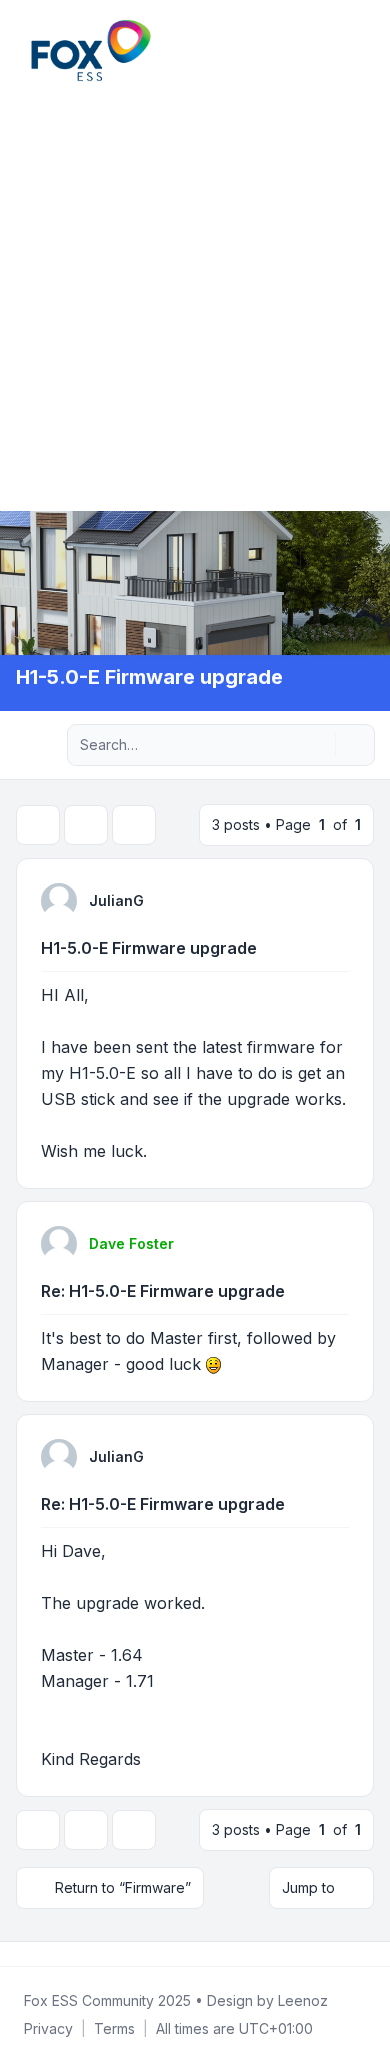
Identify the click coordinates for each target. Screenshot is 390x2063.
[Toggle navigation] (366, 50)
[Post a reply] (38, 825)
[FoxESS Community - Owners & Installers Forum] (91, 50)
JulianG (116, 900)
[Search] (318, 745)
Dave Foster (131, 1243)
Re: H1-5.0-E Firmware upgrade (163, 1291)
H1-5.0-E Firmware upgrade (149, 948)
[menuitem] (342, 50)
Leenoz (303, 2000)
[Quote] (332, 900)
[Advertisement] (195, 294)
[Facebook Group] (20, 1954)
